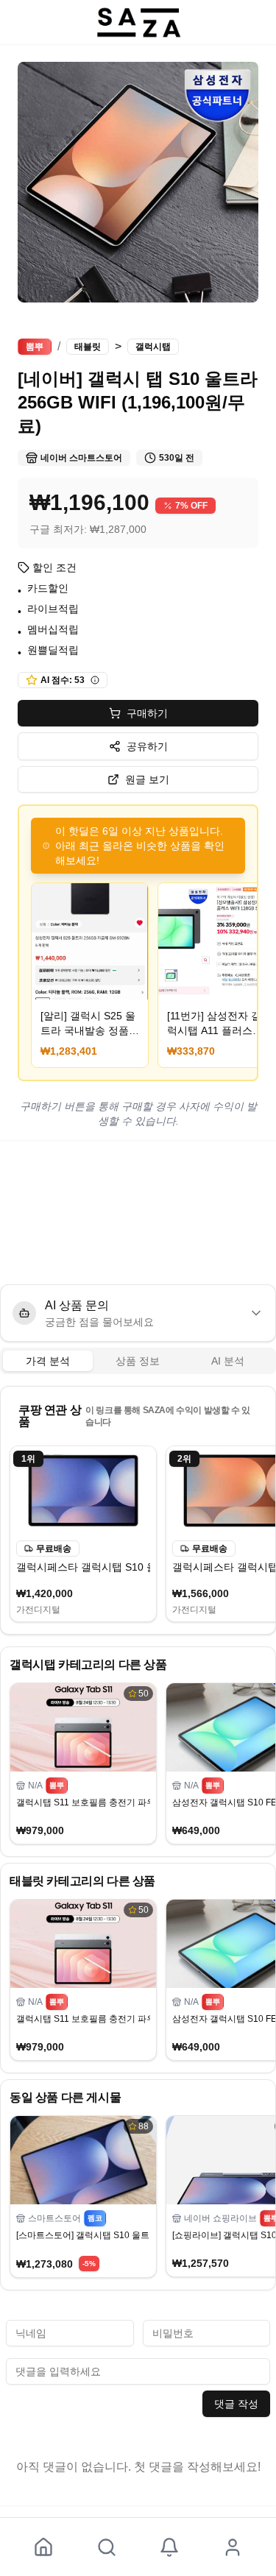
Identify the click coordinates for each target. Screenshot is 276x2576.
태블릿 (88, 347)
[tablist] (138, 1361)
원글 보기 (147, 779)
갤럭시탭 (153, 347)
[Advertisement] (138, 1212)
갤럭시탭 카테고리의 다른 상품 (88, 1664)
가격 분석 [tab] (48, 1361)
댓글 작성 (236, 2404)
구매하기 (147, 713)
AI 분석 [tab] (228, 1361)
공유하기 (147, 746)
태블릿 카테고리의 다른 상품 (82, 1881)
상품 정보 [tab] (138, 1361)
